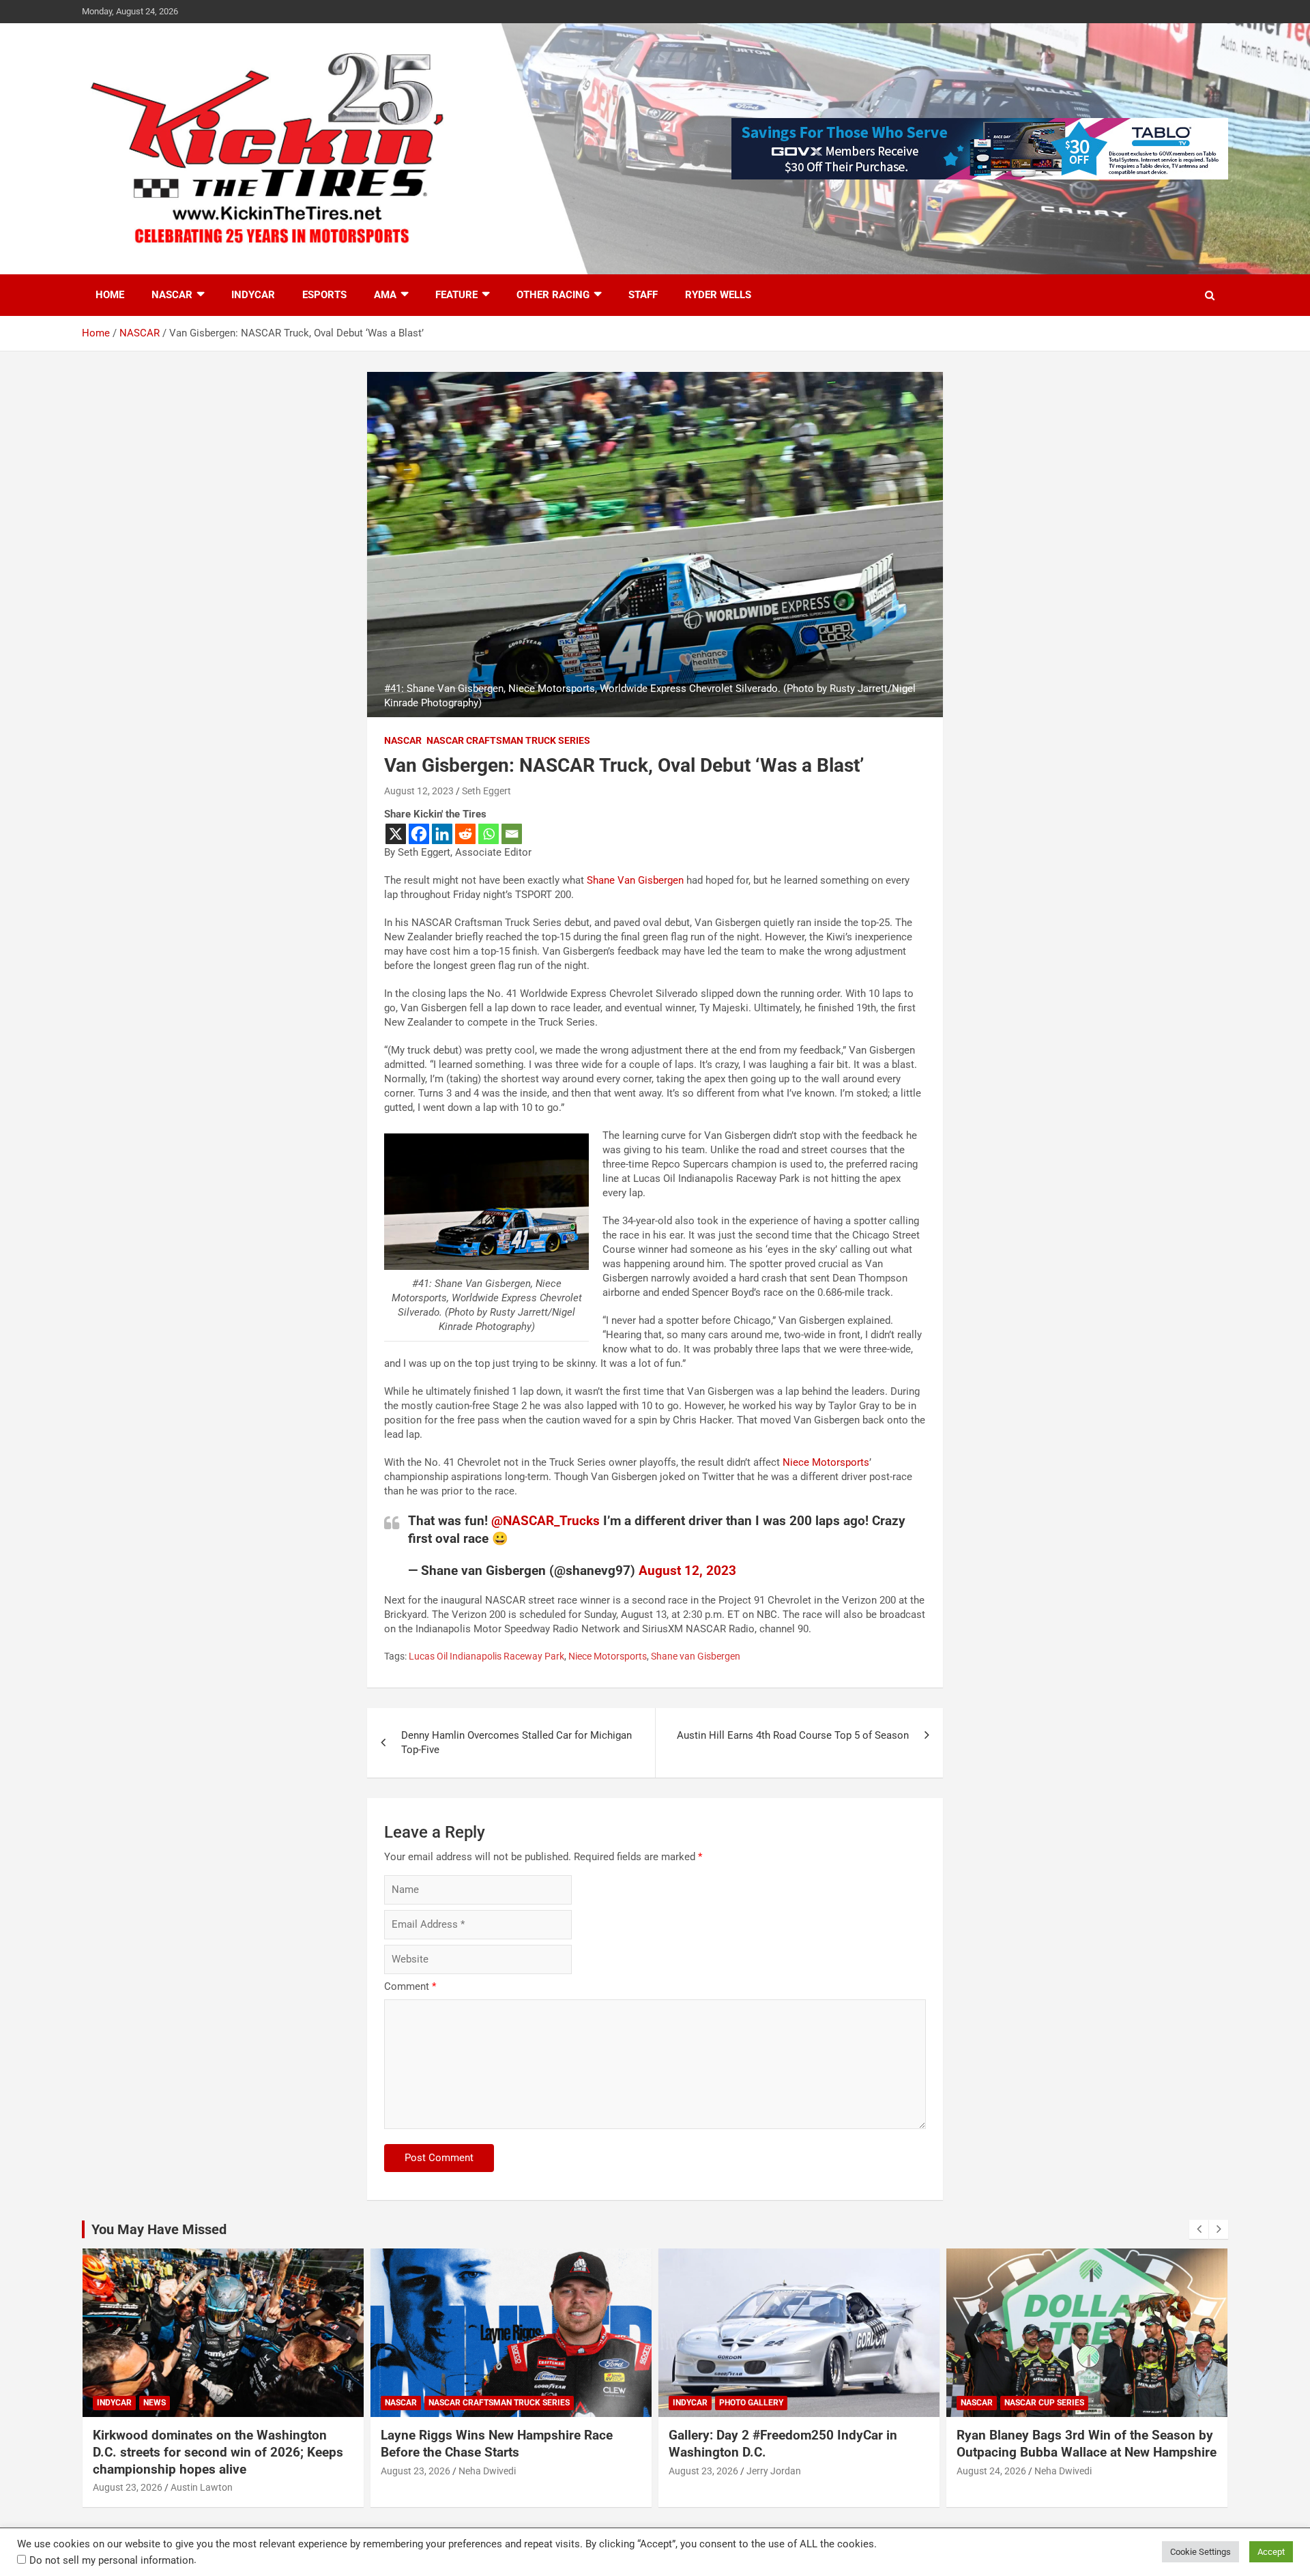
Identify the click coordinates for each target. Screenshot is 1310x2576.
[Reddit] (465, 834)
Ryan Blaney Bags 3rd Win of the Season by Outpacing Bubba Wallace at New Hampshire (799, 2444)
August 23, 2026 (128, 2471)
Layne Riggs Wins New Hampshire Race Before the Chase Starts (209, 2444)
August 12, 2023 (419, 791)
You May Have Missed (159, 2229)
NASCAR (172, 295)
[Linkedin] (442, 834)
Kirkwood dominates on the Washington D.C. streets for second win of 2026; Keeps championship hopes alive (1082, 2452)
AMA (385, 295)
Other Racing (553, 295)
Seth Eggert (486, 791)
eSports (324, 295)
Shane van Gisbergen (696, 1656)
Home (110, 295)
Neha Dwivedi (199, 2471)
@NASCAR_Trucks (545, 1521)
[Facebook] (419, 834)
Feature (456, 295)
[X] (396, 834)
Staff (643, 295)
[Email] (512, 834)
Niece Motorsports (826, 1462)
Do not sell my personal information (112, 2560)
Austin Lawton (1065, 2487)
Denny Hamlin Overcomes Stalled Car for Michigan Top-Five (516, 1742)
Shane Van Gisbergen (635, 880)
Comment (410, 1986)
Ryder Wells (718, 295)
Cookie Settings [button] (1200, 2552)
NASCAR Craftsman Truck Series (508, 740)
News (1018, 2403)
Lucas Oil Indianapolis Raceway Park (486, 1656)
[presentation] (1199, 2229)
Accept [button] (1271, 2552)
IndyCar (253, 295)
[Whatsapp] (489, 834)
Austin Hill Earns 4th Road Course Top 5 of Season (793, 1735)
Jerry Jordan (486, 2471)
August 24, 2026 (703, 2471)
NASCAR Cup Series (756, 2403)
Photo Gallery (463, 2403)
